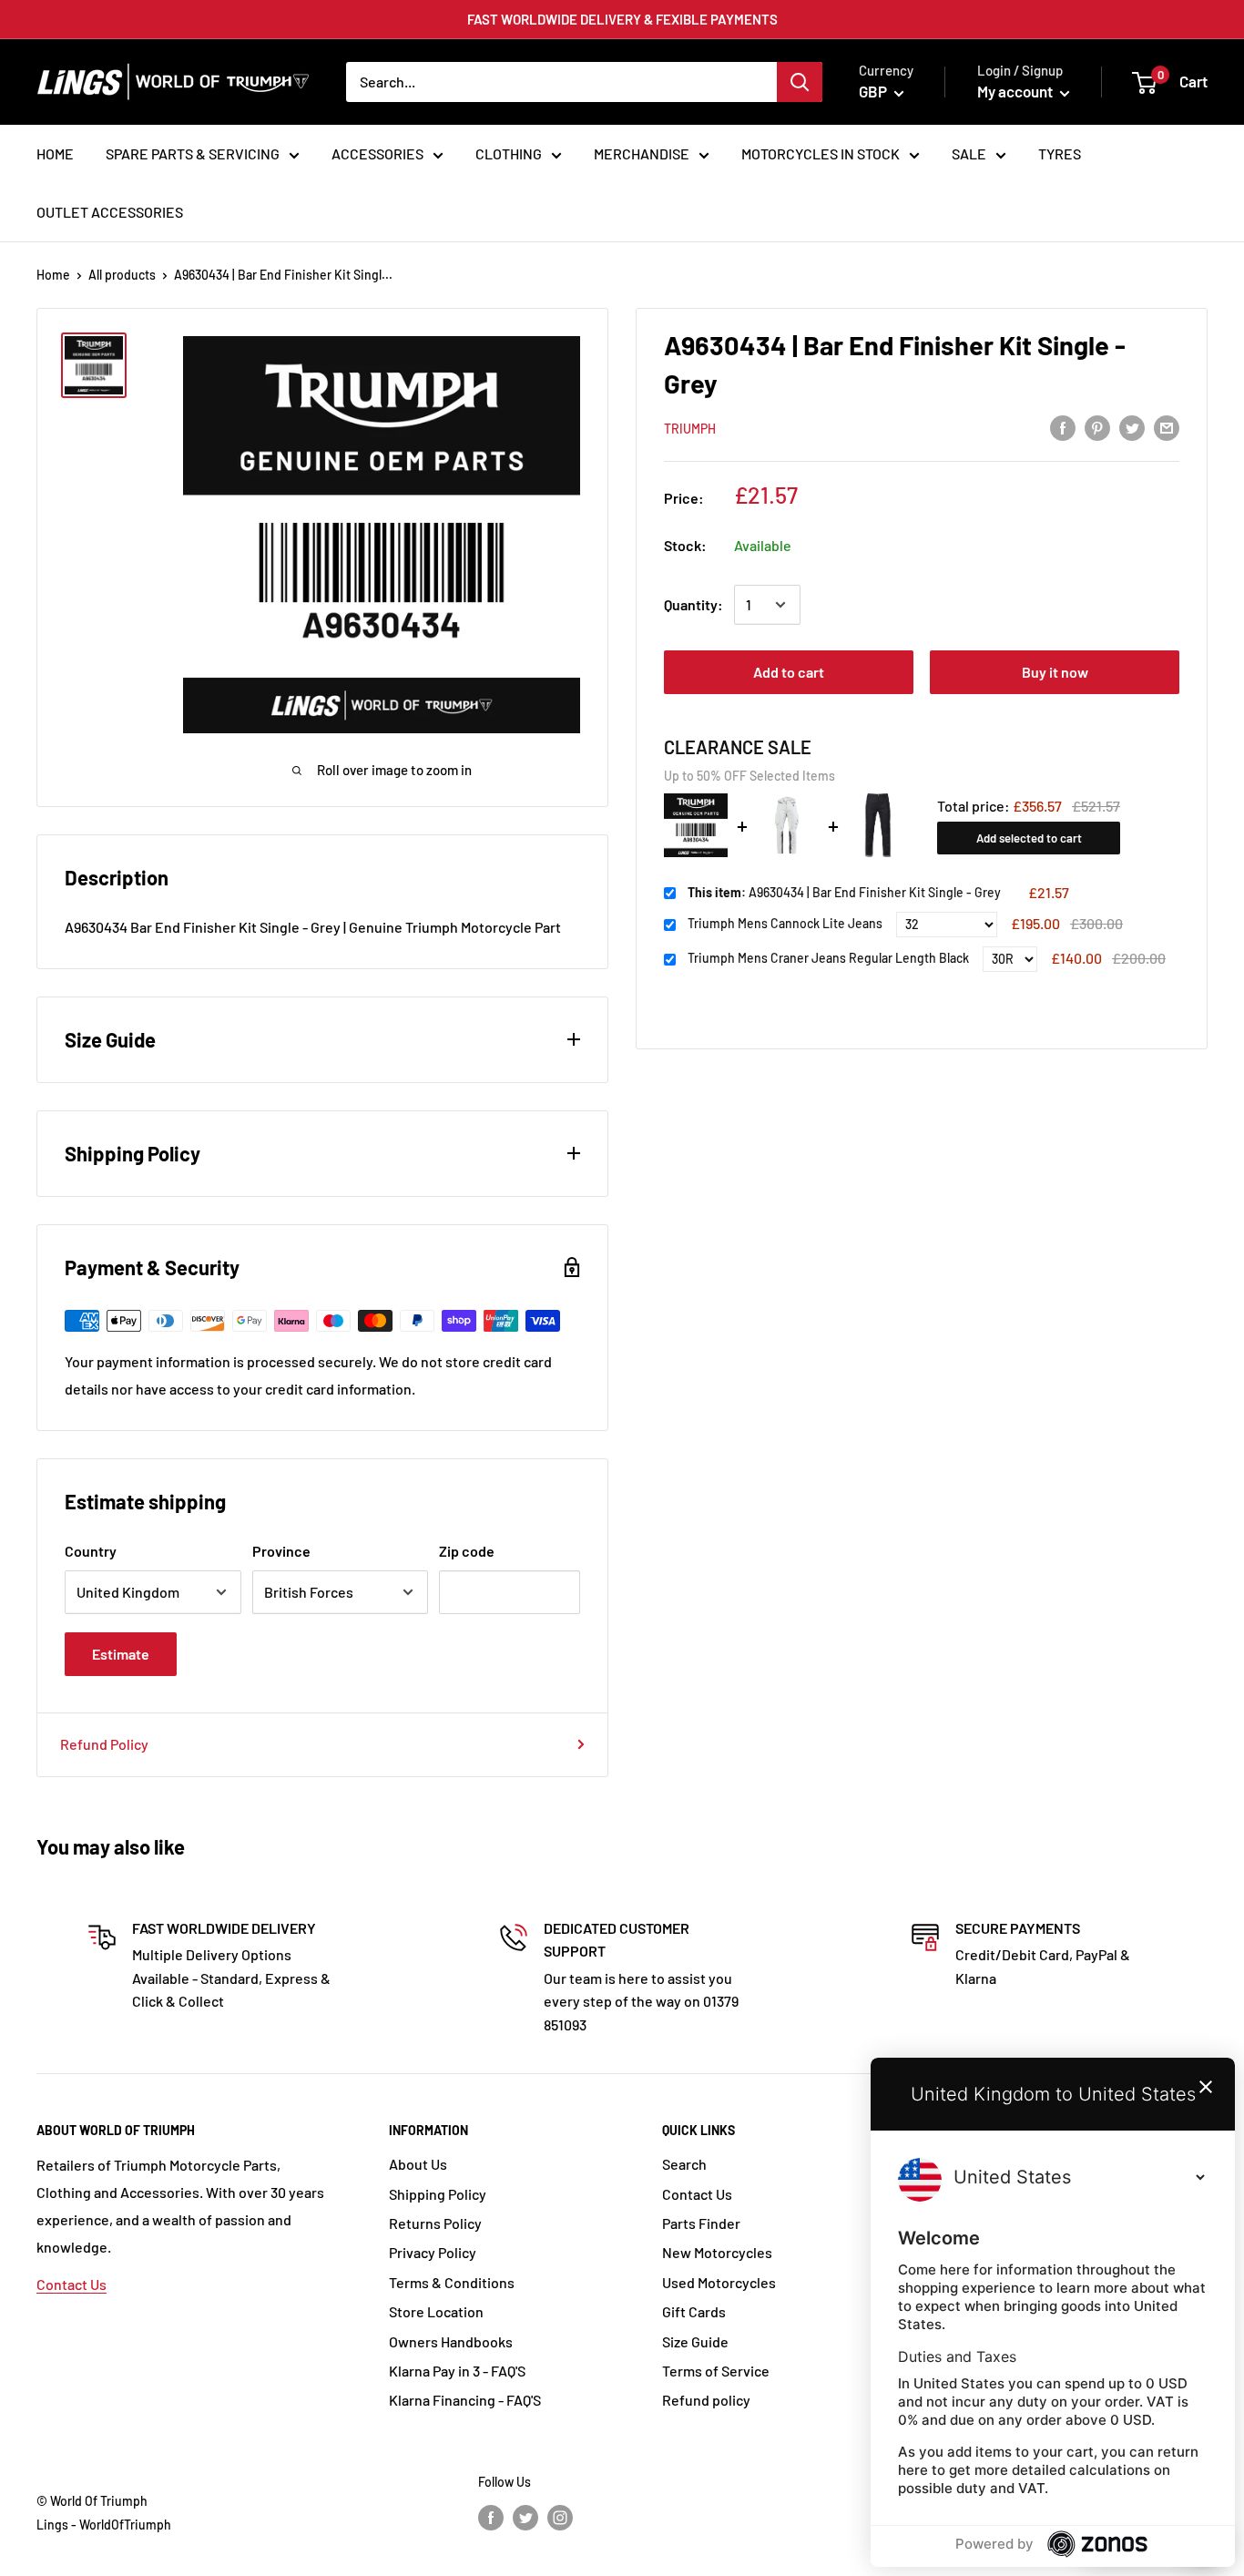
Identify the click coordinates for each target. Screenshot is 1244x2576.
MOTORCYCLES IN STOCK (821, 153)
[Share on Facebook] (1063, 427)
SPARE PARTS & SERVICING (193, 153)
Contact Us (71, 2284)
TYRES (1060, 153)
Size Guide (695, 2341)
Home (53, 275)
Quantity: (693, 604)
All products (122, 275)
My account (1016, 91)
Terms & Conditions (452, 2282)
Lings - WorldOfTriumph (104, 2525)
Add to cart (789, 672)
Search (684, 2164)
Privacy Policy (433, 2252)
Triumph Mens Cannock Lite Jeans (785, 923)
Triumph (690, 429)
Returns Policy (435, 2223)
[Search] (800, 82)
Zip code (467, 1551)
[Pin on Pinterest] (1097, 427)
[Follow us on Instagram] (560, 2517)
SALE (969, 153)
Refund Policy (104, 1744)
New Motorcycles (717, 2252)
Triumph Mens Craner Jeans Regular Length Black (828, 958)
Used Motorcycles (719, 2282)
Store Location (436, 2311)
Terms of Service (716, 2371)
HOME (55, 153)
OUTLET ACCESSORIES (110, 212)
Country (91, 1551)
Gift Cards (694, 2311)
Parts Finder (701, 2223)
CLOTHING (509, 153)
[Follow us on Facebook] (491, 2517)
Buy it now (1055, 672)
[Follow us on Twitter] (525, 2517)
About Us (418, 2164)
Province (281, 1551)
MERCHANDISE (642, 153)
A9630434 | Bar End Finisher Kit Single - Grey (844, 892)
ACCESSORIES (377, 153)
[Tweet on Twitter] (1132, 427)
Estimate (121, 1654)
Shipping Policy (438, 2194)
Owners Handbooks (451, 2341)
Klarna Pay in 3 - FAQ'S (457, 2371)
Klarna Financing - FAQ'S (465, 2400)
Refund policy (706, 2400)
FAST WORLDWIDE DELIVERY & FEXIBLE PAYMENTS (622, 19)
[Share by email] (1167, 427)
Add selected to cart (1029, 837)
